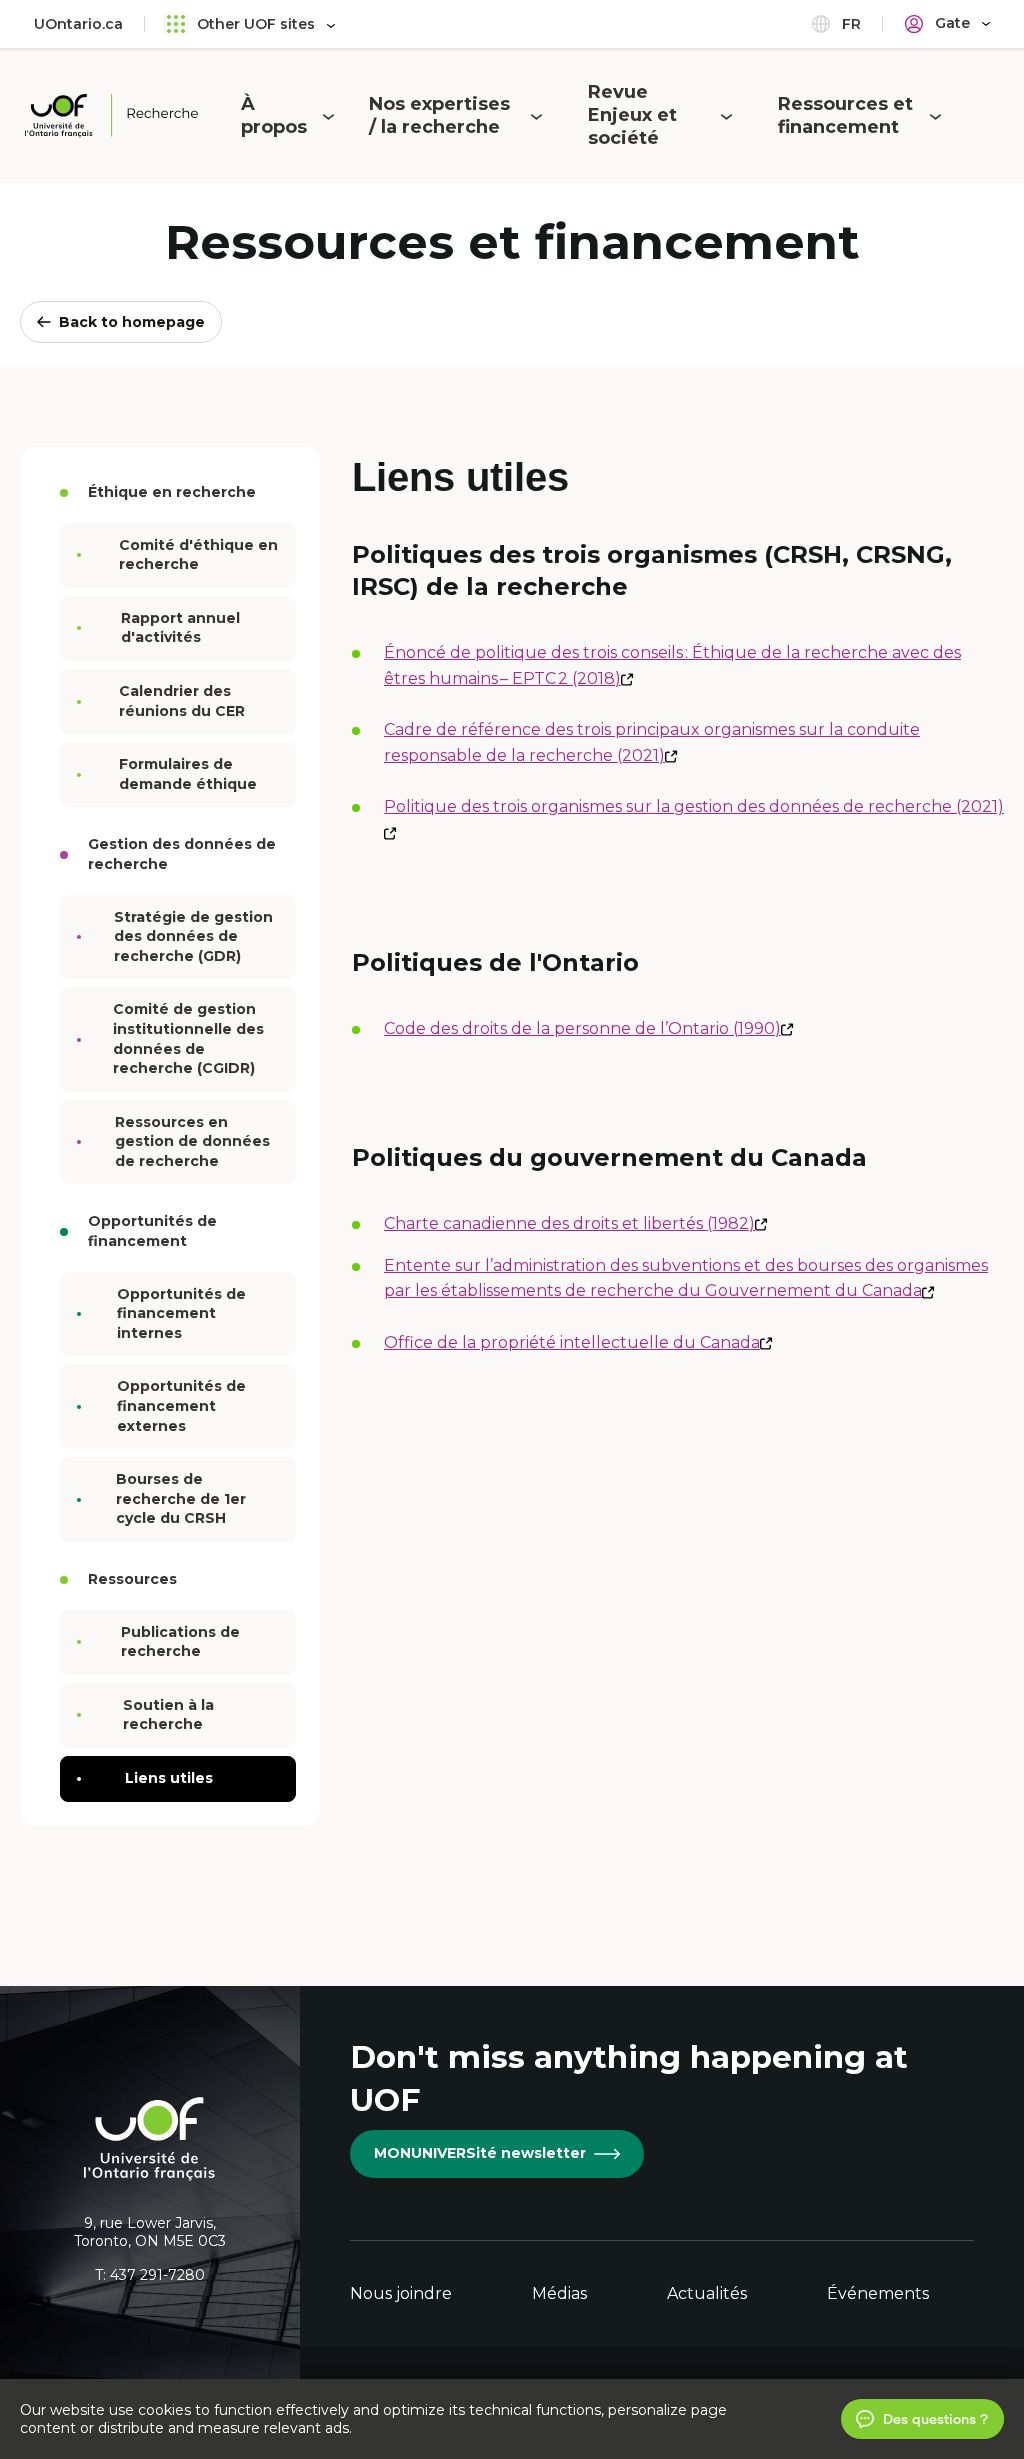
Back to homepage (132, 322)
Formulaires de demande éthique (188, 774)
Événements (878, 2293)
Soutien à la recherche (168, 1715)
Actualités (707, 2293)
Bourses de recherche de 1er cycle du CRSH (181, 1498)
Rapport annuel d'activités (180, 628)
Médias (559, 2293)
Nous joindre (401, 2293)
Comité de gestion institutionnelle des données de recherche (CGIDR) (188, 1038)
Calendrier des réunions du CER (182, 701)
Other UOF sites (256, 24)
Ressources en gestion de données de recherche (192, 1141)
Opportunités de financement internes (181, 1313)
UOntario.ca (78, 24)
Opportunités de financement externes (181, 1405)
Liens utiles (169, 1778)
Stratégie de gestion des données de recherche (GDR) (193, 936)
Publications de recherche (180, 1642)
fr (849, 24)
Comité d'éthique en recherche (198, 555)
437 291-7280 (157, 2275)
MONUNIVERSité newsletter (480, 2153)
